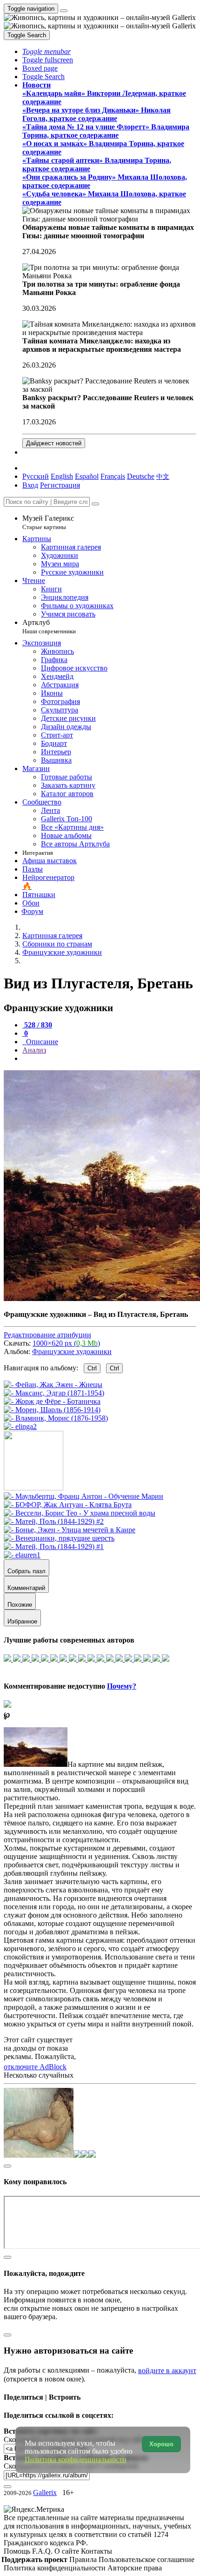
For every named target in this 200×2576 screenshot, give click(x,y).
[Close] (95, 504)
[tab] (37, 1025)
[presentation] (109, 1059)
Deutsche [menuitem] (141, 476)
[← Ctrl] (20, 1426)
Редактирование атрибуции (47, 1335)
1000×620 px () (66, 1343)
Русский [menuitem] (36, 476)
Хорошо (161, 2444)
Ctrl (92, 1368)
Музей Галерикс (48, 522)
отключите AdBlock (35, 2067)
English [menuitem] (62, 476)
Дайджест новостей (54, 443)
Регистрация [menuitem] (60, 485)
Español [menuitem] (87, 476)
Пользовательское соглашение (147, 2559)
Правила (84, 2559)
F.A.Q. (43, 2551)
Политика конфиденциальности (56, 2568)
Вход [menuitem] (30, 485)
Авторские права (135, 2568)
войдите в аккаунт (167, 2371)
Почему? (122, 1686)
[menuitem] (163, 476)
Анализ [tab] (34, 1050)
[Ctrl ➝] (83, 1496)
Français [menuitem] (113, 476)
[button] (47, 51)
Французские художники (72, 1352)
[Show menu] (64, 11)
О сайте (68, 2551)
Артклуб (49, 627)
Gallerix (45, 2492)
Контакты (97, 2551)
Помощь (18, 2551)
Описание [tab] (41, 1042)
